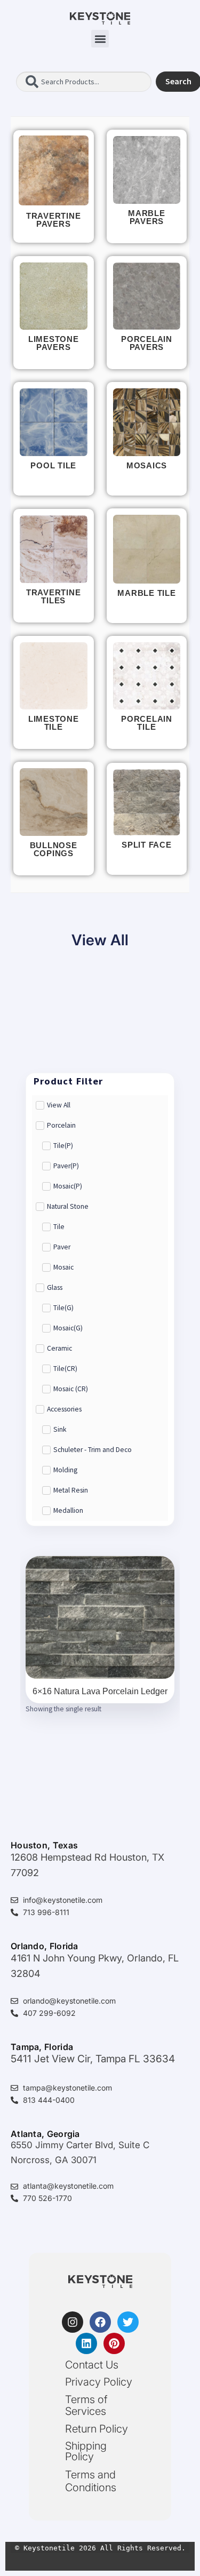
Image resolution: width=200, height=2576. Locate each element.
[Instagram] (73, 2322)
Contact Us (92, 2365)
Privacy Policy (99, 2382)
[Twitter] (128, 2322)
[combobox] (84, 82)
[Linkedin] (86, 2343)
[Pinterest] (114, 2343)
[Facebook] (100, 2322)
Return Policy (97, 2429)
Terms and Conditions (91, 2481)
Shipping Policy (86, 2451)
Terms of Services (86, 2405)
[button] (100, 39)
